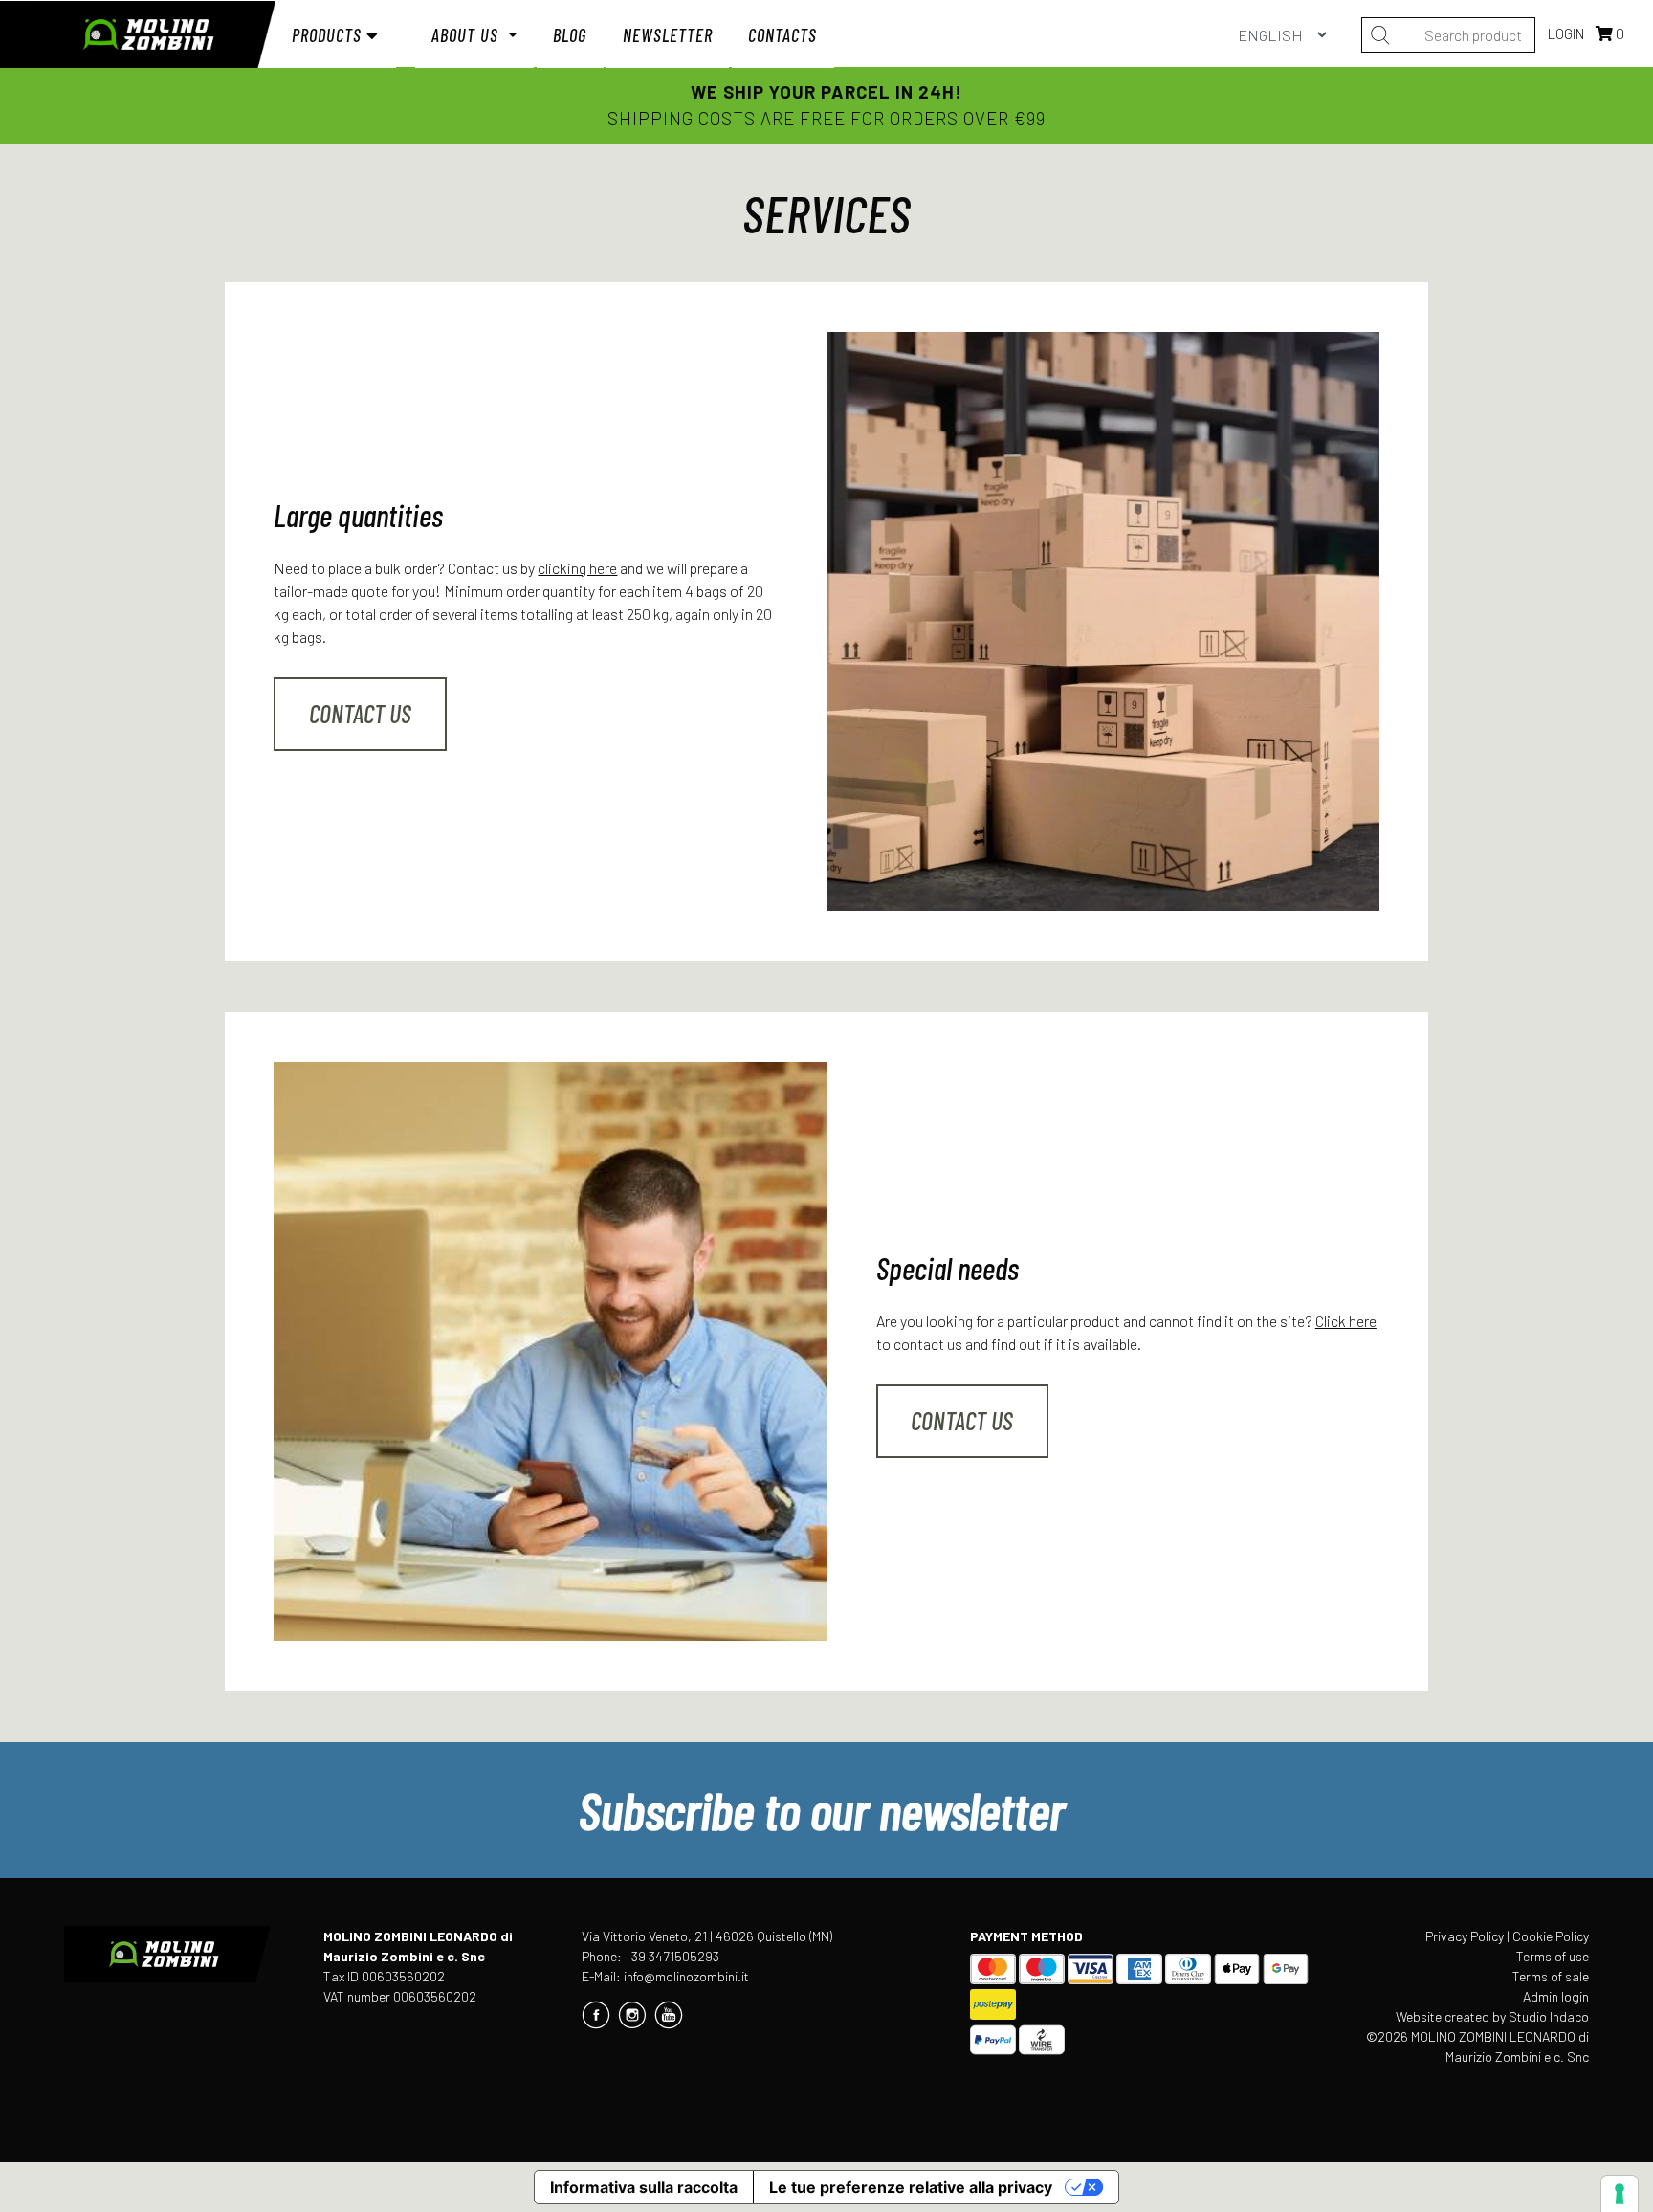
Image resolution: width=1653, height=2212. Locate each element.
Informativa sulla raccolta (644, 2187)
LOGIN (1567, 33)
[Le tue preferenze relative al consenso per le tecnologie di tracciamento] (1620, 2194)
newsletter (668, 35)
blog (570, 35)
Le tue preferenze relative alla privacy (911, 2187)
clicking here (577, 568)
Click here (1346, 1321)
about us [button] (467, 35)
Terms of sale (1551, 1976)
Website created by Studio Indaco (1492, 2016)
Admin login (1556, 1996)
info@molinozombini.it (686, 1976)
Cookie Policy (1551, 1936)
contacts (782, 35)
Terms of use (1553, 1956)
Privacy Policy (1465, 1936)
